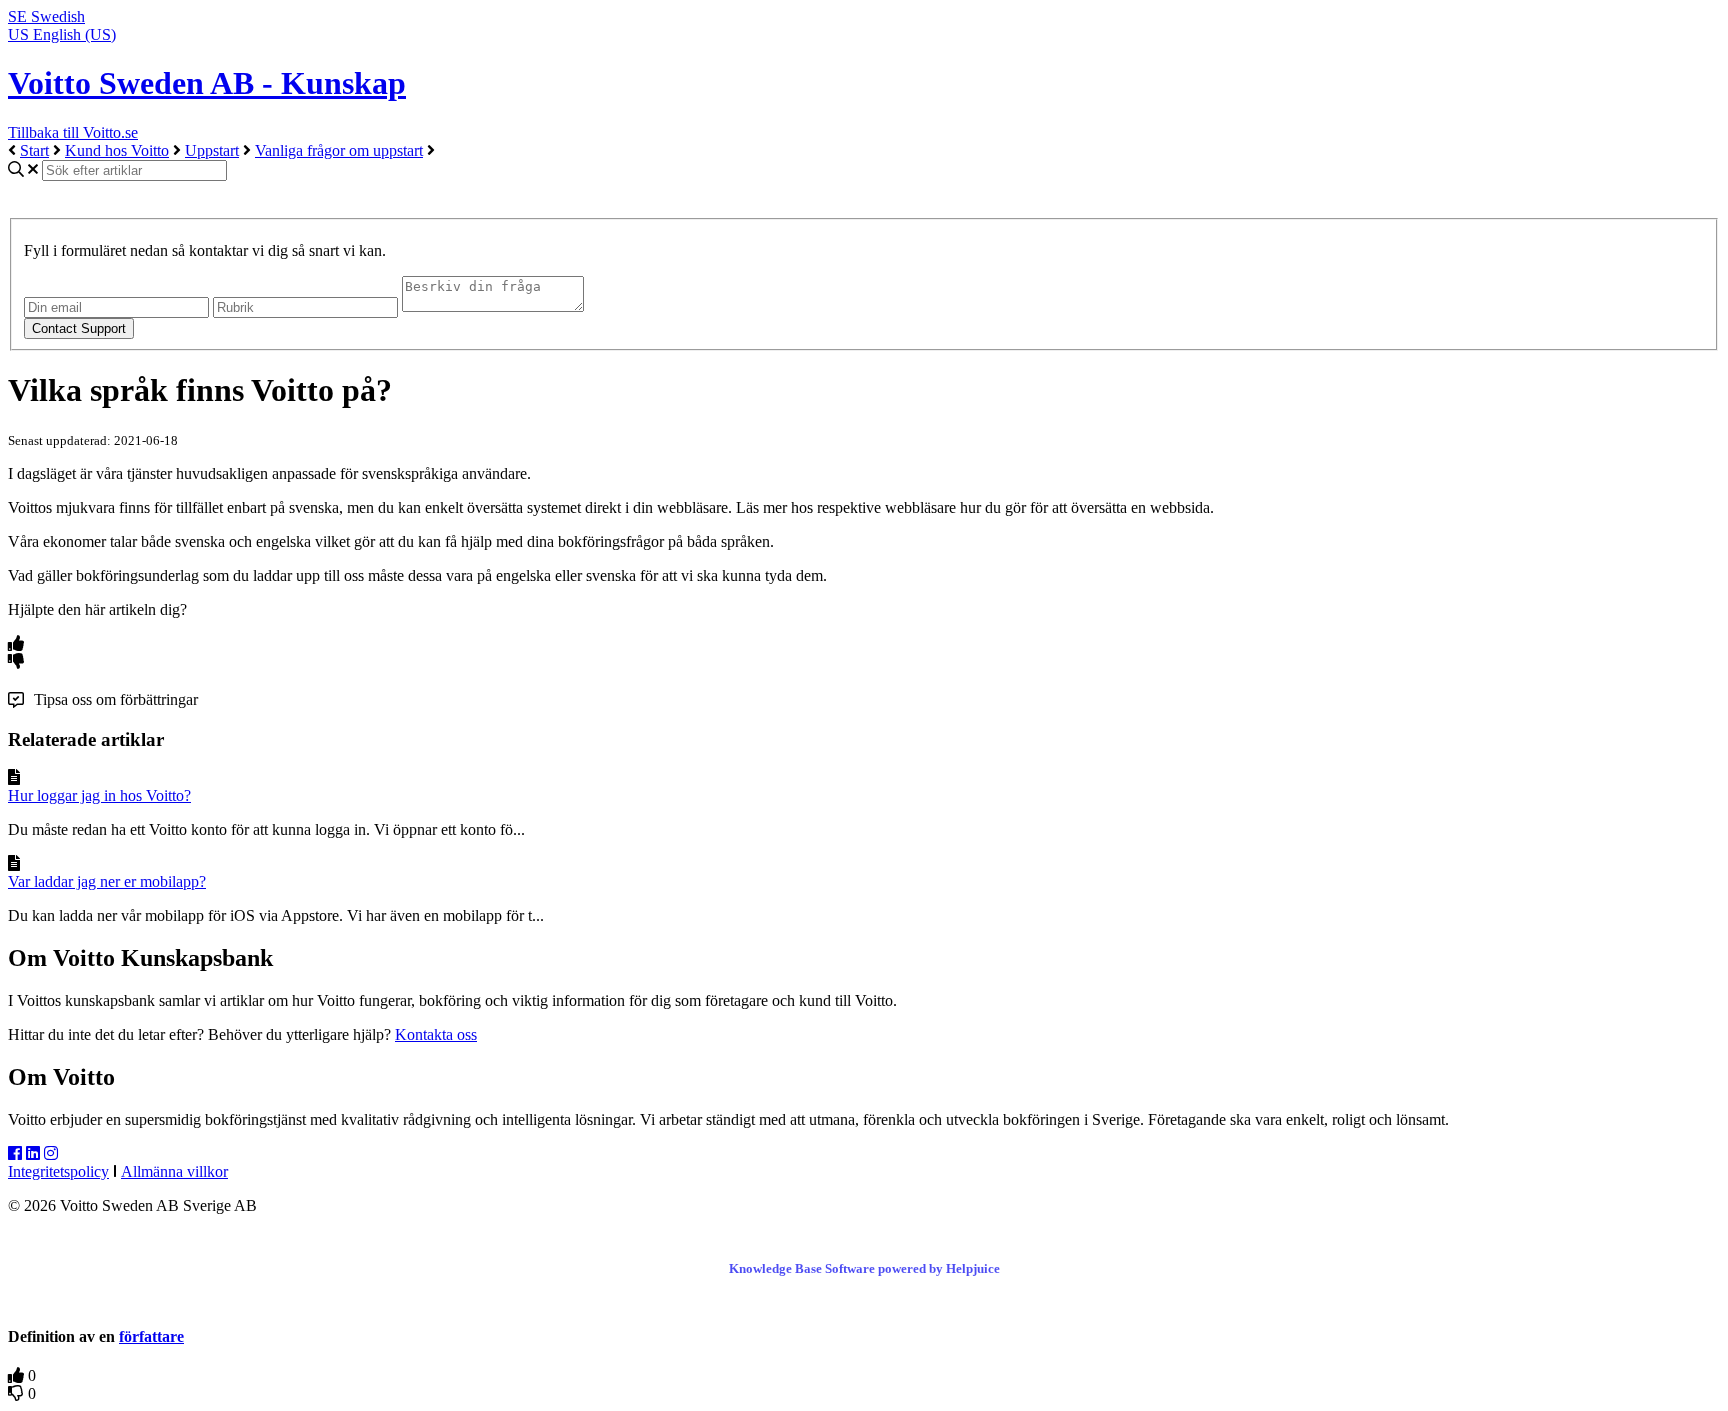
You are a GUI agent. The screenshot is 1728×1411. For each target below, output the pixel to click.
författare (151, 1336)
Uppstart (212, 150)
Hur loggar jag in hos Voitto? (99, 795)
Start (34, 150)
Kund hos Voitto (117, 150)
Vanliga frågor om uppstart (339, 150)
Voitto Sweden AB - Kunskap (207, 83)
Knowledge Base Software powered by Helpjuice (864, 1268)
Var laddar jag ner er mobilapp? (107, 881)
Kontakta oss (436, 1034)
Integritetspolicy (58, 1171)
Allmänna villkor (174, 1171)
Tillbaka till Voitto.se (73, 132)
